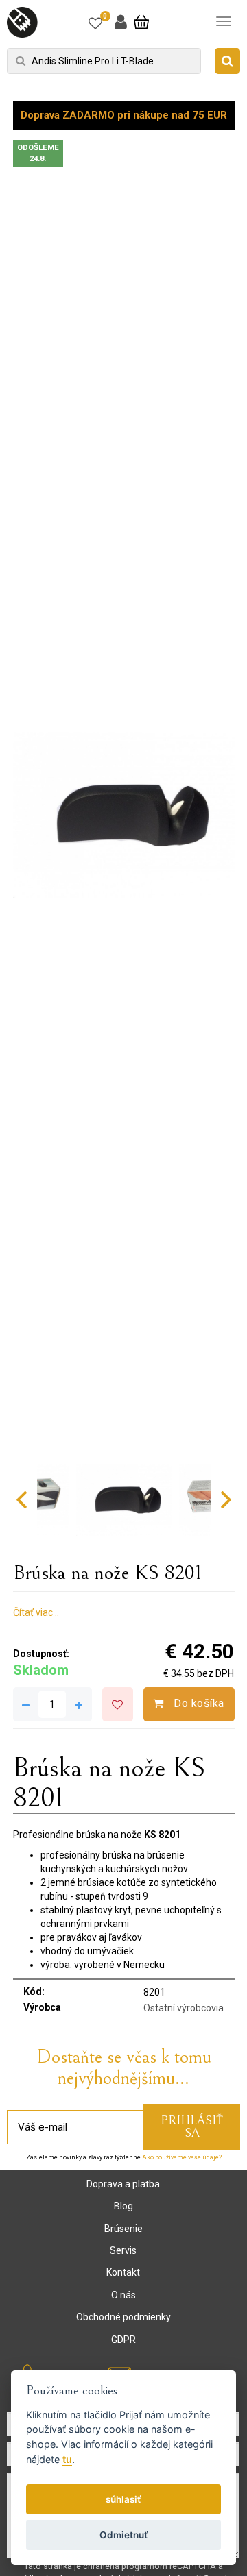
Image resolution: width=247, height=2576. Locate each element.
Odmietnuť (124, 2535)
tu (67, 2459)
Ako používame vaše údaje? (182, 2157)
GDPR (123, 2340)
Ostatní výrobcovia (184, 2008)
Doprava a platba (123, 2184)
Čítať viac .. (36, 1612)
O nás (123, 2295)
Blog (123, 2206)
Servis (123, 2250)
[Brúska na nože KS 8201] (124, 815)
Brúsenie (123, 2229)
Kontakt (123, 2272)
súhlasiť (123, 2499)
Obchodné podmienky (123, 2317)
